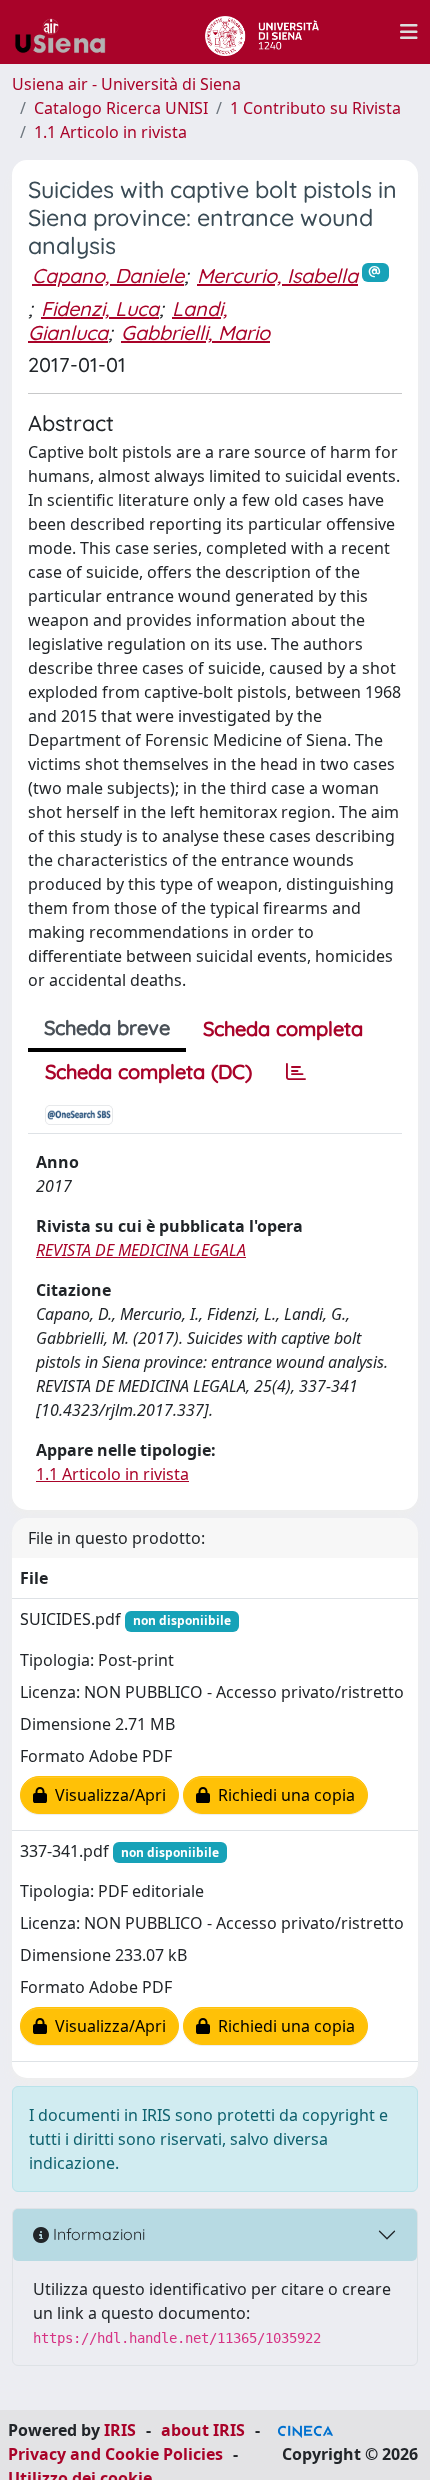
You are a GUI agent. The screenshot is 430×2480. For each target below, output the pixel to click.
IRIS (120, 2430)
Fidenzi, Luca (100, 308)
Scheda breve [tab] (107, 1027)
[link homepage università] (261, 32)
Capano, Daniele (108, 275)
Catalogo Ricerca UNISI (121, 108)
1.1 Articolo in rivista (110, 132)
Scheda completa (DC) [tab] (148, 1071)
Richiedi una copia (282, 1795)
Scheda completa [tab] (283, 1028)
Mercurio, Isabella (277, 275)
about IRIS (203, 2430)
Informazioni (97, 2234)
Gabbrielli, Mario (195, 332)
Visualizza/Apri (106, 1795)
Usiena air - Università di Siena (126, 84)
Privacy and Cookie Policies (115, 2454)
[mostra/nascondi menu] (409, 32)
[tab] (296, 1072)
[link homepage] (68, 32)
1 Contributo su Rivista (315, 108)
